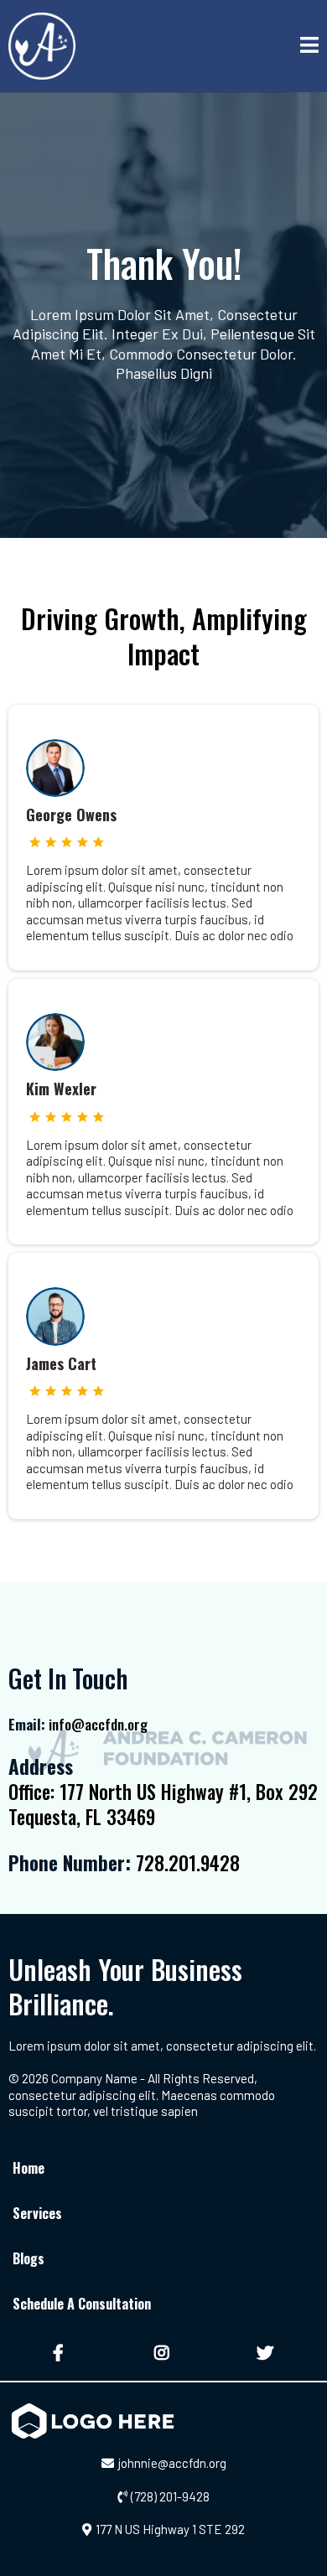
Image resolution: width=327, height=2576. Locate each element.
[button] (309, 47)
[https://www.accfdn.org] (42, 46)
